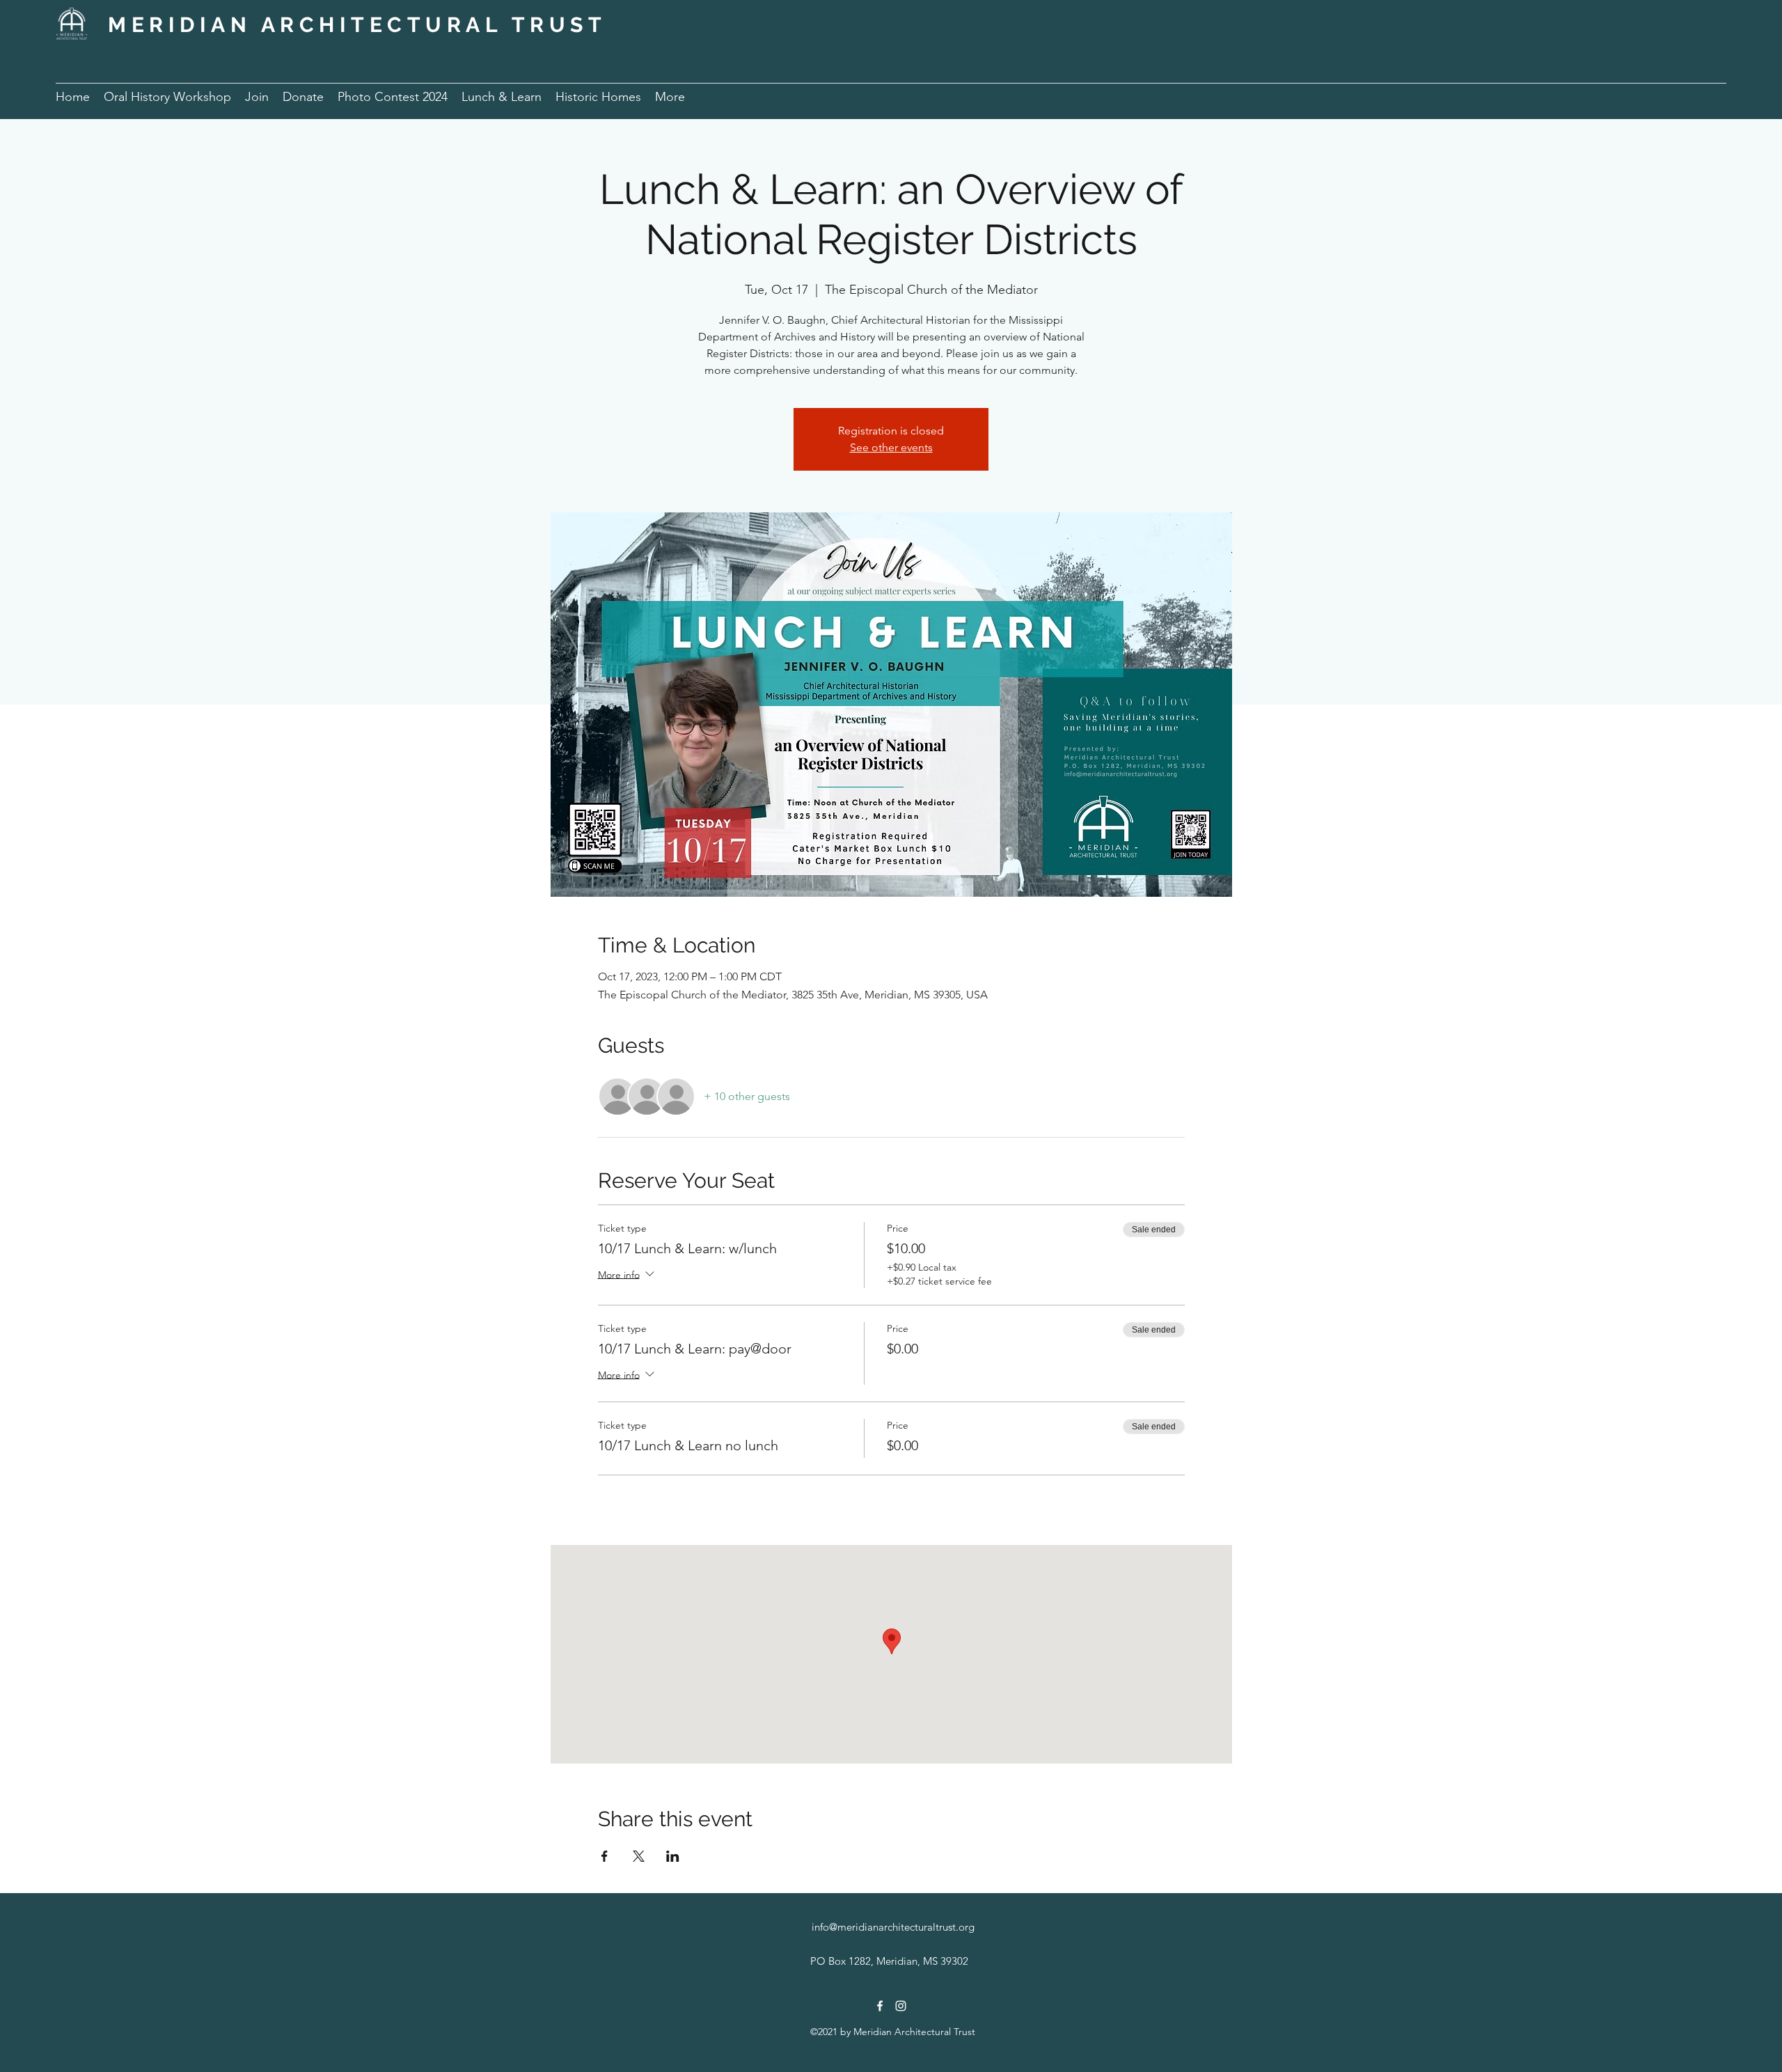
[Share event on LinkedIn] (673, 1856)
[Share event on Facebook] (605, 1856)
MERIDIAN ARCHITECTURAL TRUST (357, 25)
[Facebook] (880, 2006)
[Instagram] (901, 2006)
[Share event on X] (639, 1856)
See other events (891, 447)
